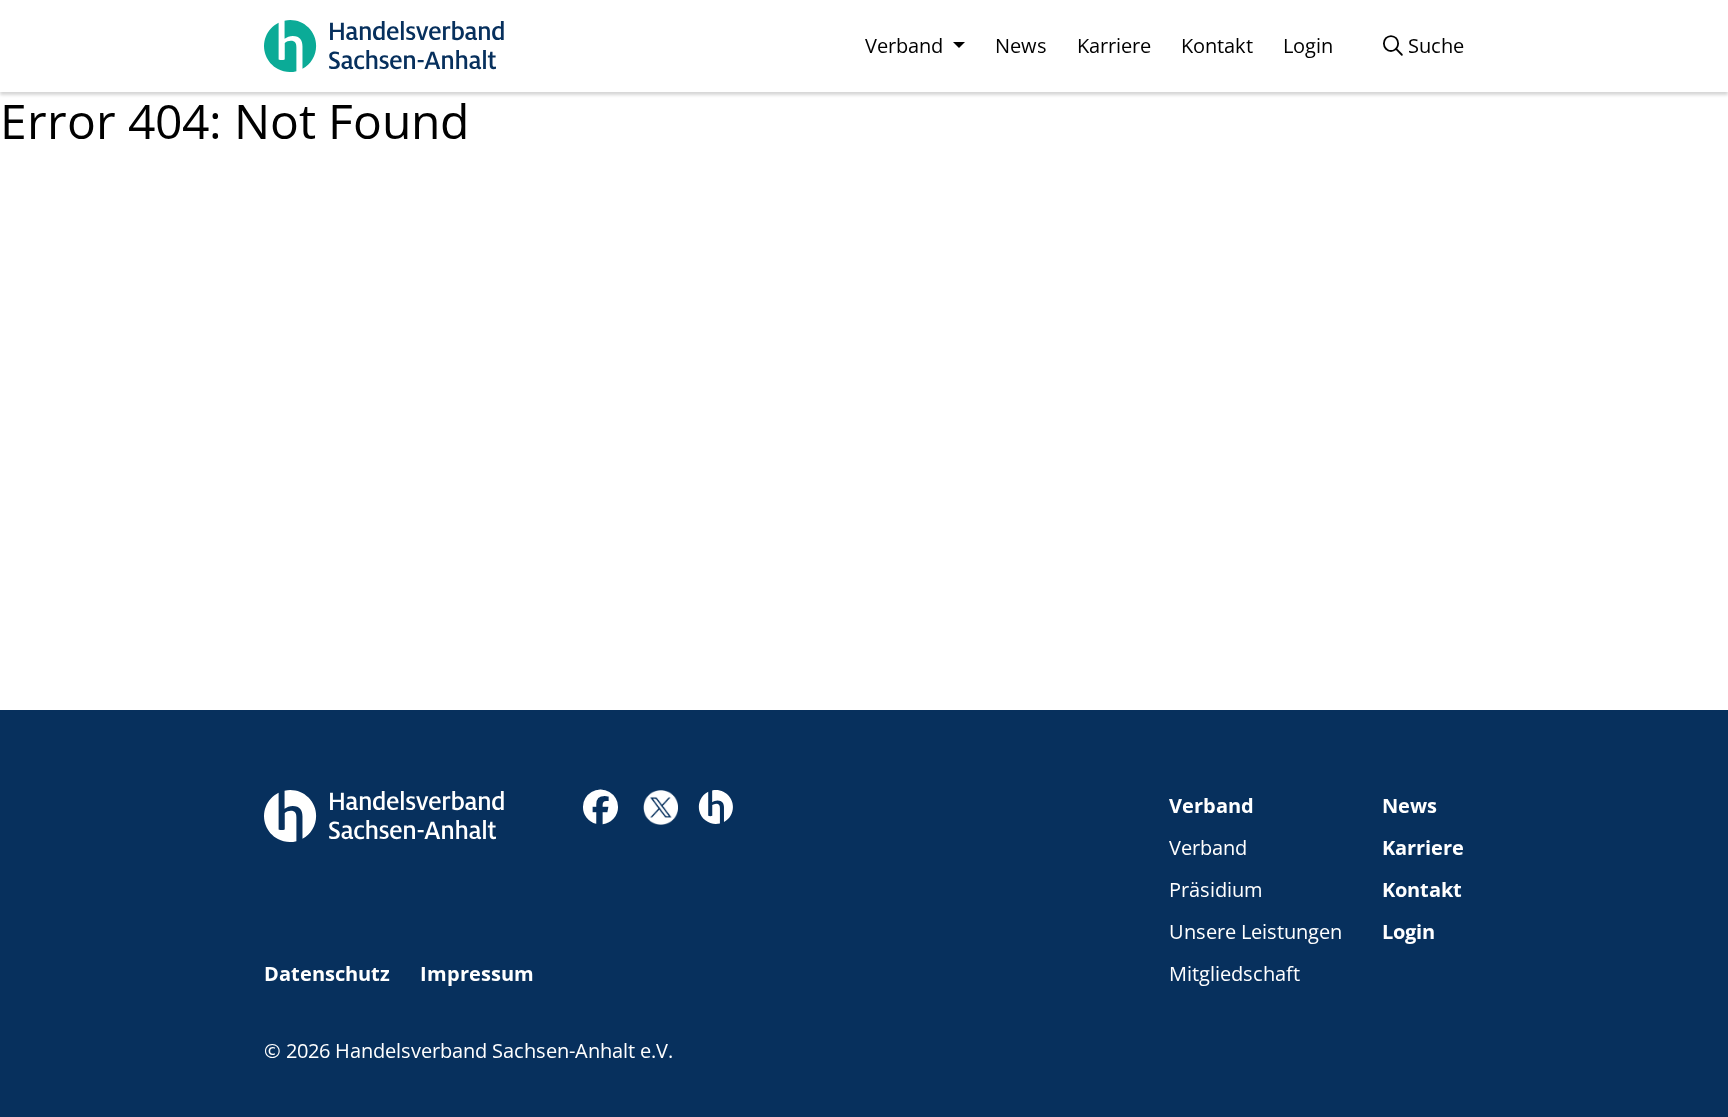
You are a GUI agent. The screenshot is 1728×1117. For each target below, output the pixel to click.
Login (1408, 931)
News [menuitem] (1021, 45)
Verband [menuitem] (906, 45)
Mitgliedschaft (1234, 973)
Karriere (1423, 847)
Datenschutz (327, 973)
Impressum (477, 973)
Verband (1211, 805)
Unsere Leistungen (1255, 931)
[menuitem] (1423, 46)
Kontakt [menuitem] (1217, 45)
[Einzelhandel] (715, 804)
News (1409, 805)
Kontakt (1422, 889)
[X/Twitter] (660, 805)
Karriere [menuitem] (1114, 45)
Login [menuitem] (1308, 45)
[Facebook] (601, 812)
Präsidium (1216, 889)
